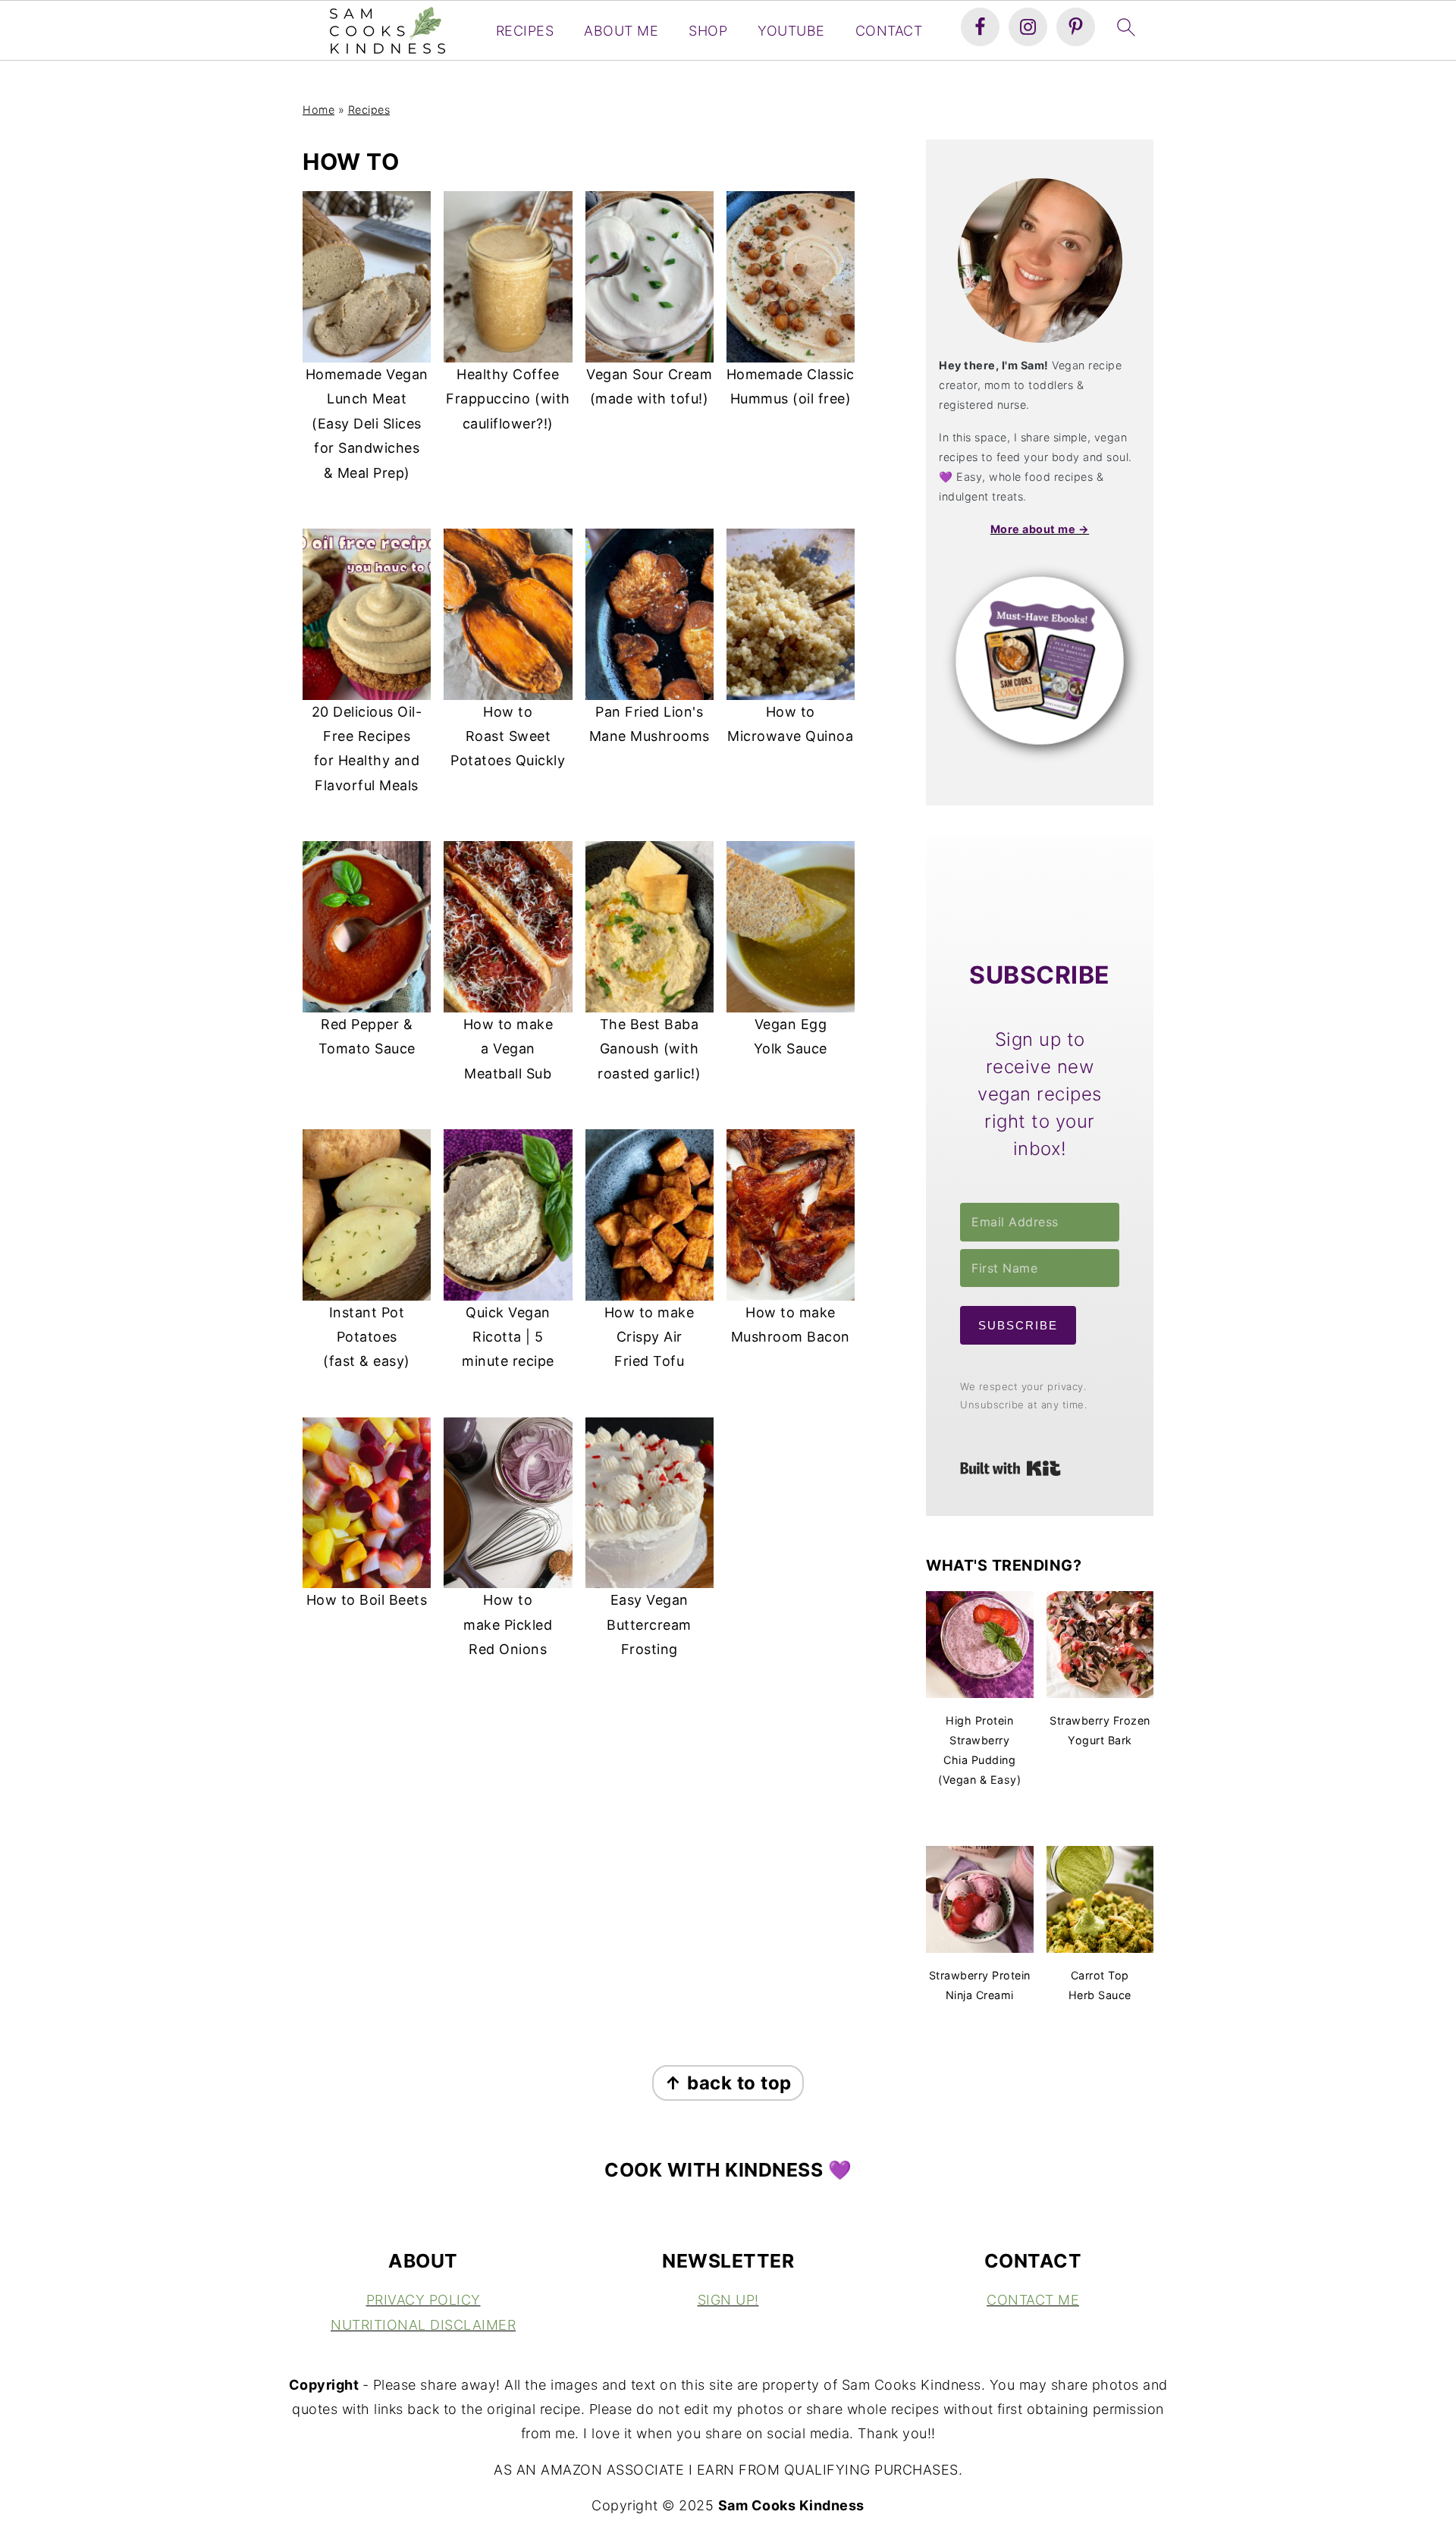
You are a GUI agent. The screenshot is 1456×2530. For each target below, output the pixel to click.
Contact (889, 31)
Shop (708, 31)
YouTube (791, 31)
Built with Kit (1010, 1468)
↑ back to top (728, 2083)
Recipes (525, 31)
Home (318, 110)
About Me (621, 31)
